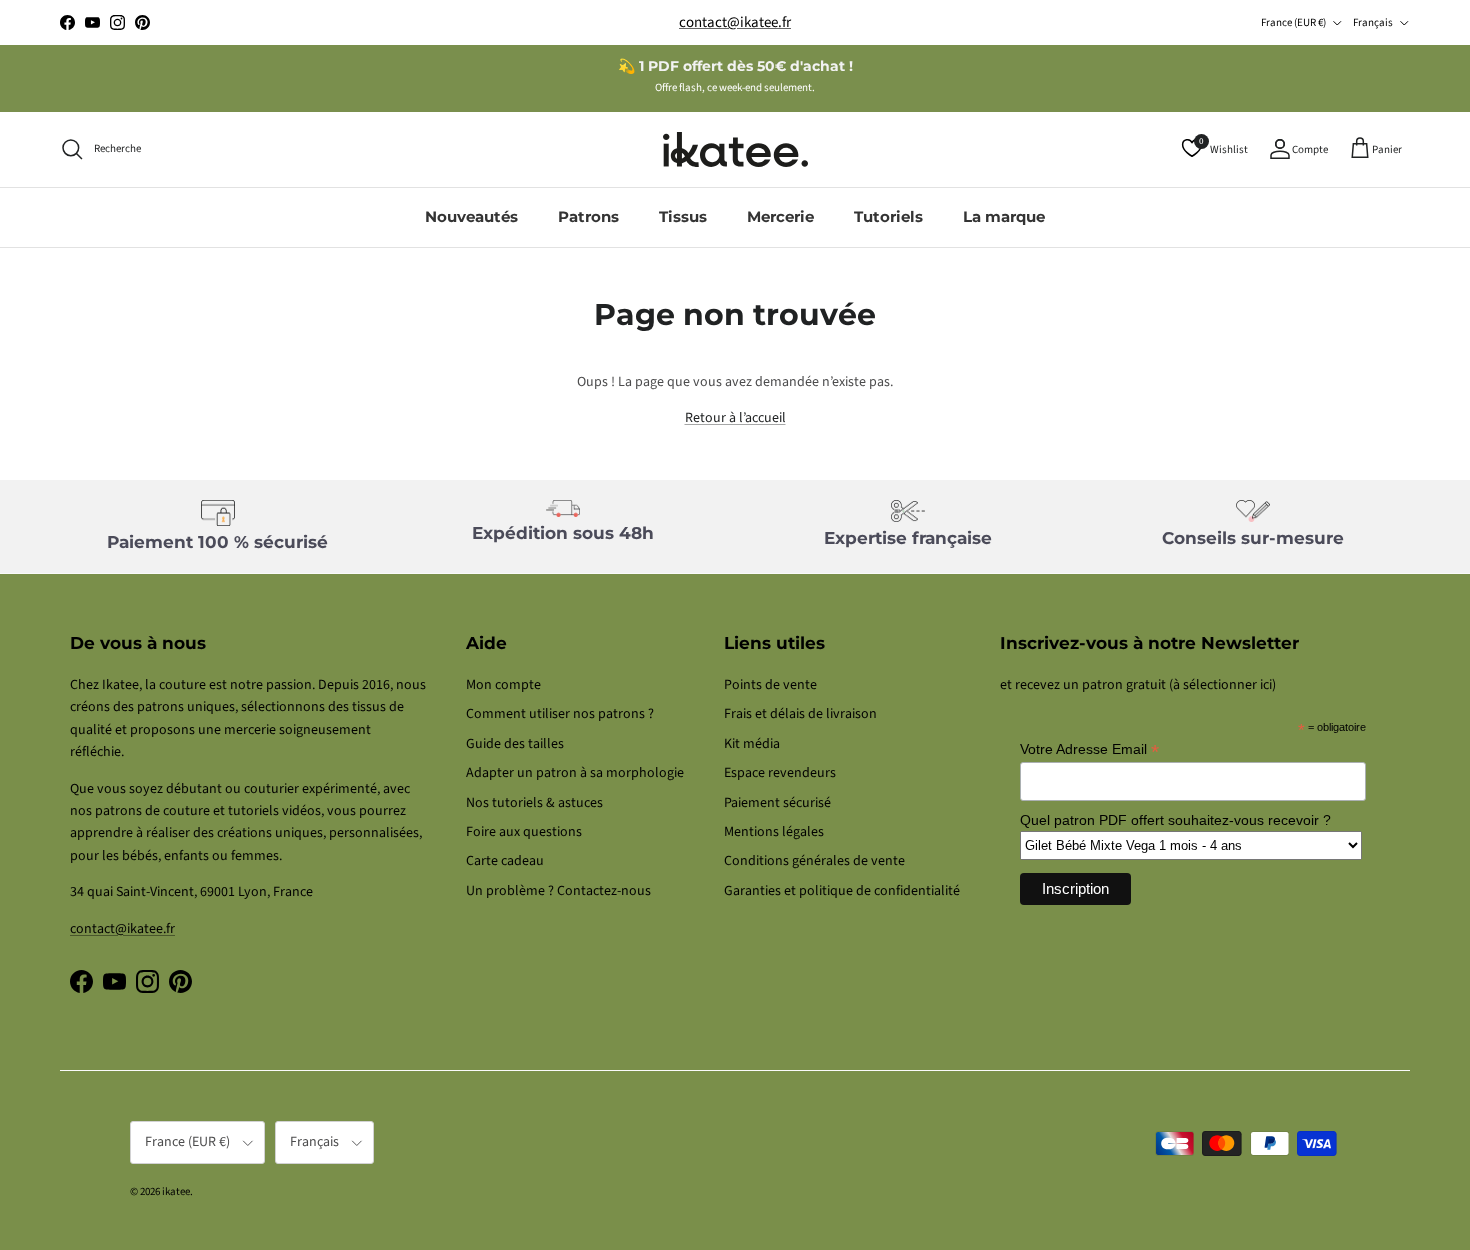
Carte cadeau (505, 861)
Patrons (588, 216)
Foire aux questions (524, 832)
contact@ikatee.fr (735, 22)
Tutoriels (888, 216)
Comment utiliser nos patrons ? (560, 714)
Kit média (752, 744)
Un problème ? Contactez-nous (558, 891)
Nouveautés (471, 216)
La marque (1004, 216)
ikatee (176, 1191)
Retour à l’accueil (735, 418)
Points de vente (770, 685)
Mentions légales (774, 832)
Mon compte (503, 685)
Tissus (683, 216)
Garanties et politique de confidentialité (842, 891)
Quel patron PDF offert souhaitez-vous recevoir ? (1175, 820)
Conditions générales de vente (814, 861)
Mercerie (780, 216)
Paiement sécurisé (777, 803)
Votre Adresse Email (1089, 749)
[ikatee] (735, 149)
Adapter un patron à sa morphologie (575, 773)
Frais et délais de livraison (800, 714)
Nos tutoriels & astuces (534, 803)
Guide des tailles (515, 744)
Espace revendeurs (780, 773)
